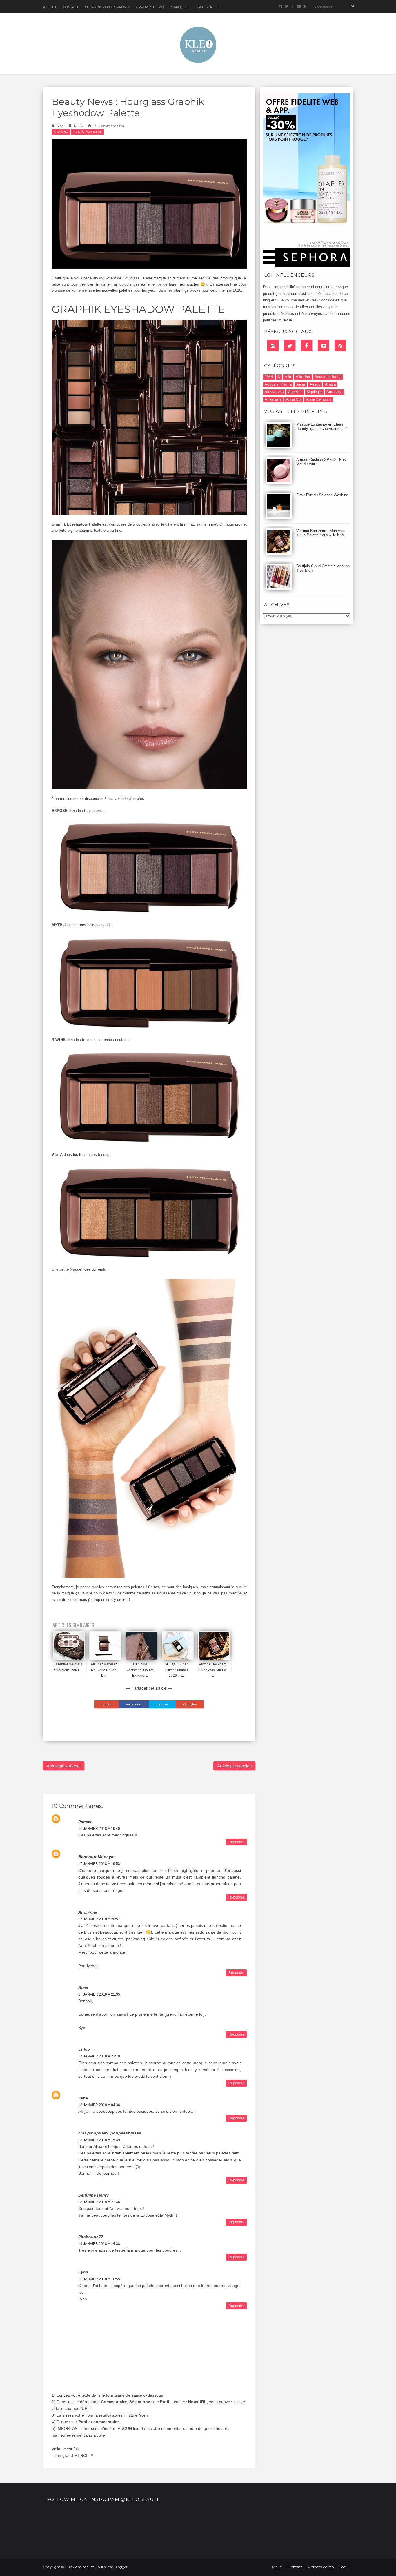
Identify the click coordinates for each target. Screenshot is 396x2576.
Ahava (330, 384)
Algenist (295, 392)
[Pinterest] (324, 346)
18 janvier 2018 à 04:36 (99, 2105)
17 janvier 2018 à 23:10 (99, 2056)
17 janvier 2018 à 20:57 (99, 1919)
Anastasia (273, 399)
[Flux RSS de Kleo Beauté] (305, 7)
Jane (83, 2098)
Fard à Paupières (87, 132)
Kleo (60, 126)
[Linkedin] (273, 346)
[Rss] (340, 346)
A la (288, 377)
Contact (71, 7)
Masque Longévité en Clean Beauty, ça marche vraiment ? (321, 426)
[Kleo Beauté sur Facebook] (292, 7)
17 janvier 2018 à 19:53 (99, 1864)
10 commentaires (109, 126)
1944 (269, 377)
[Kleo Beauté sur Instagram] (280, 7)
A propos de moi (321, 2567)
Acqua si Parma (278, 384)
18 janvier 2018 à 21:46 (99, 2202)
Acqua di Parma (328, 377)
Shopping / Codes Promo (107, 7)
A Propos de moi (150, 7)
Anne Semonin (318, 399)
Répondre (236, 1842)
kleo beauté (84, 2567)
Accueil (50, 7)
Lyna (83, 2272)
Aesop (315, 384)
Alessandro (274, 392)
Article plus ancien (234, 1766)
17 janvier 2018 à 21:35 (99, 1994)
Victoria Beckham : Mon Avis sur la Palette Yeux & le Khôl (321, 533)
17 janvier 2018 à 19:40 (99, 1829)
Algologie (314, 392)
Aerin (301, 384)
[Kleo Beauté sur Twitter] (286, 7)
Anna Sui (294, 399)
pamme (85, 1822)
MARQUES (179, 7)
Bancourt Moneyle (96, 1857)
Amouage (334, 392)
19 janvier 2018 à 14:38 (99, 2244)
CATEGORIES (207, 7)
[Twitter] (290, 346)
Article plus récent (64, 1766)
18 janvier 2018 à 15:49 (99, 2140)
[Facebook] (306, 346)
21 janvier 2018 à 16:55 (99, 2279)
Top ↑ (344, 2567)
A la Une (61, 132)
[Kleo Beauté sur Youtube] (298, 7)
